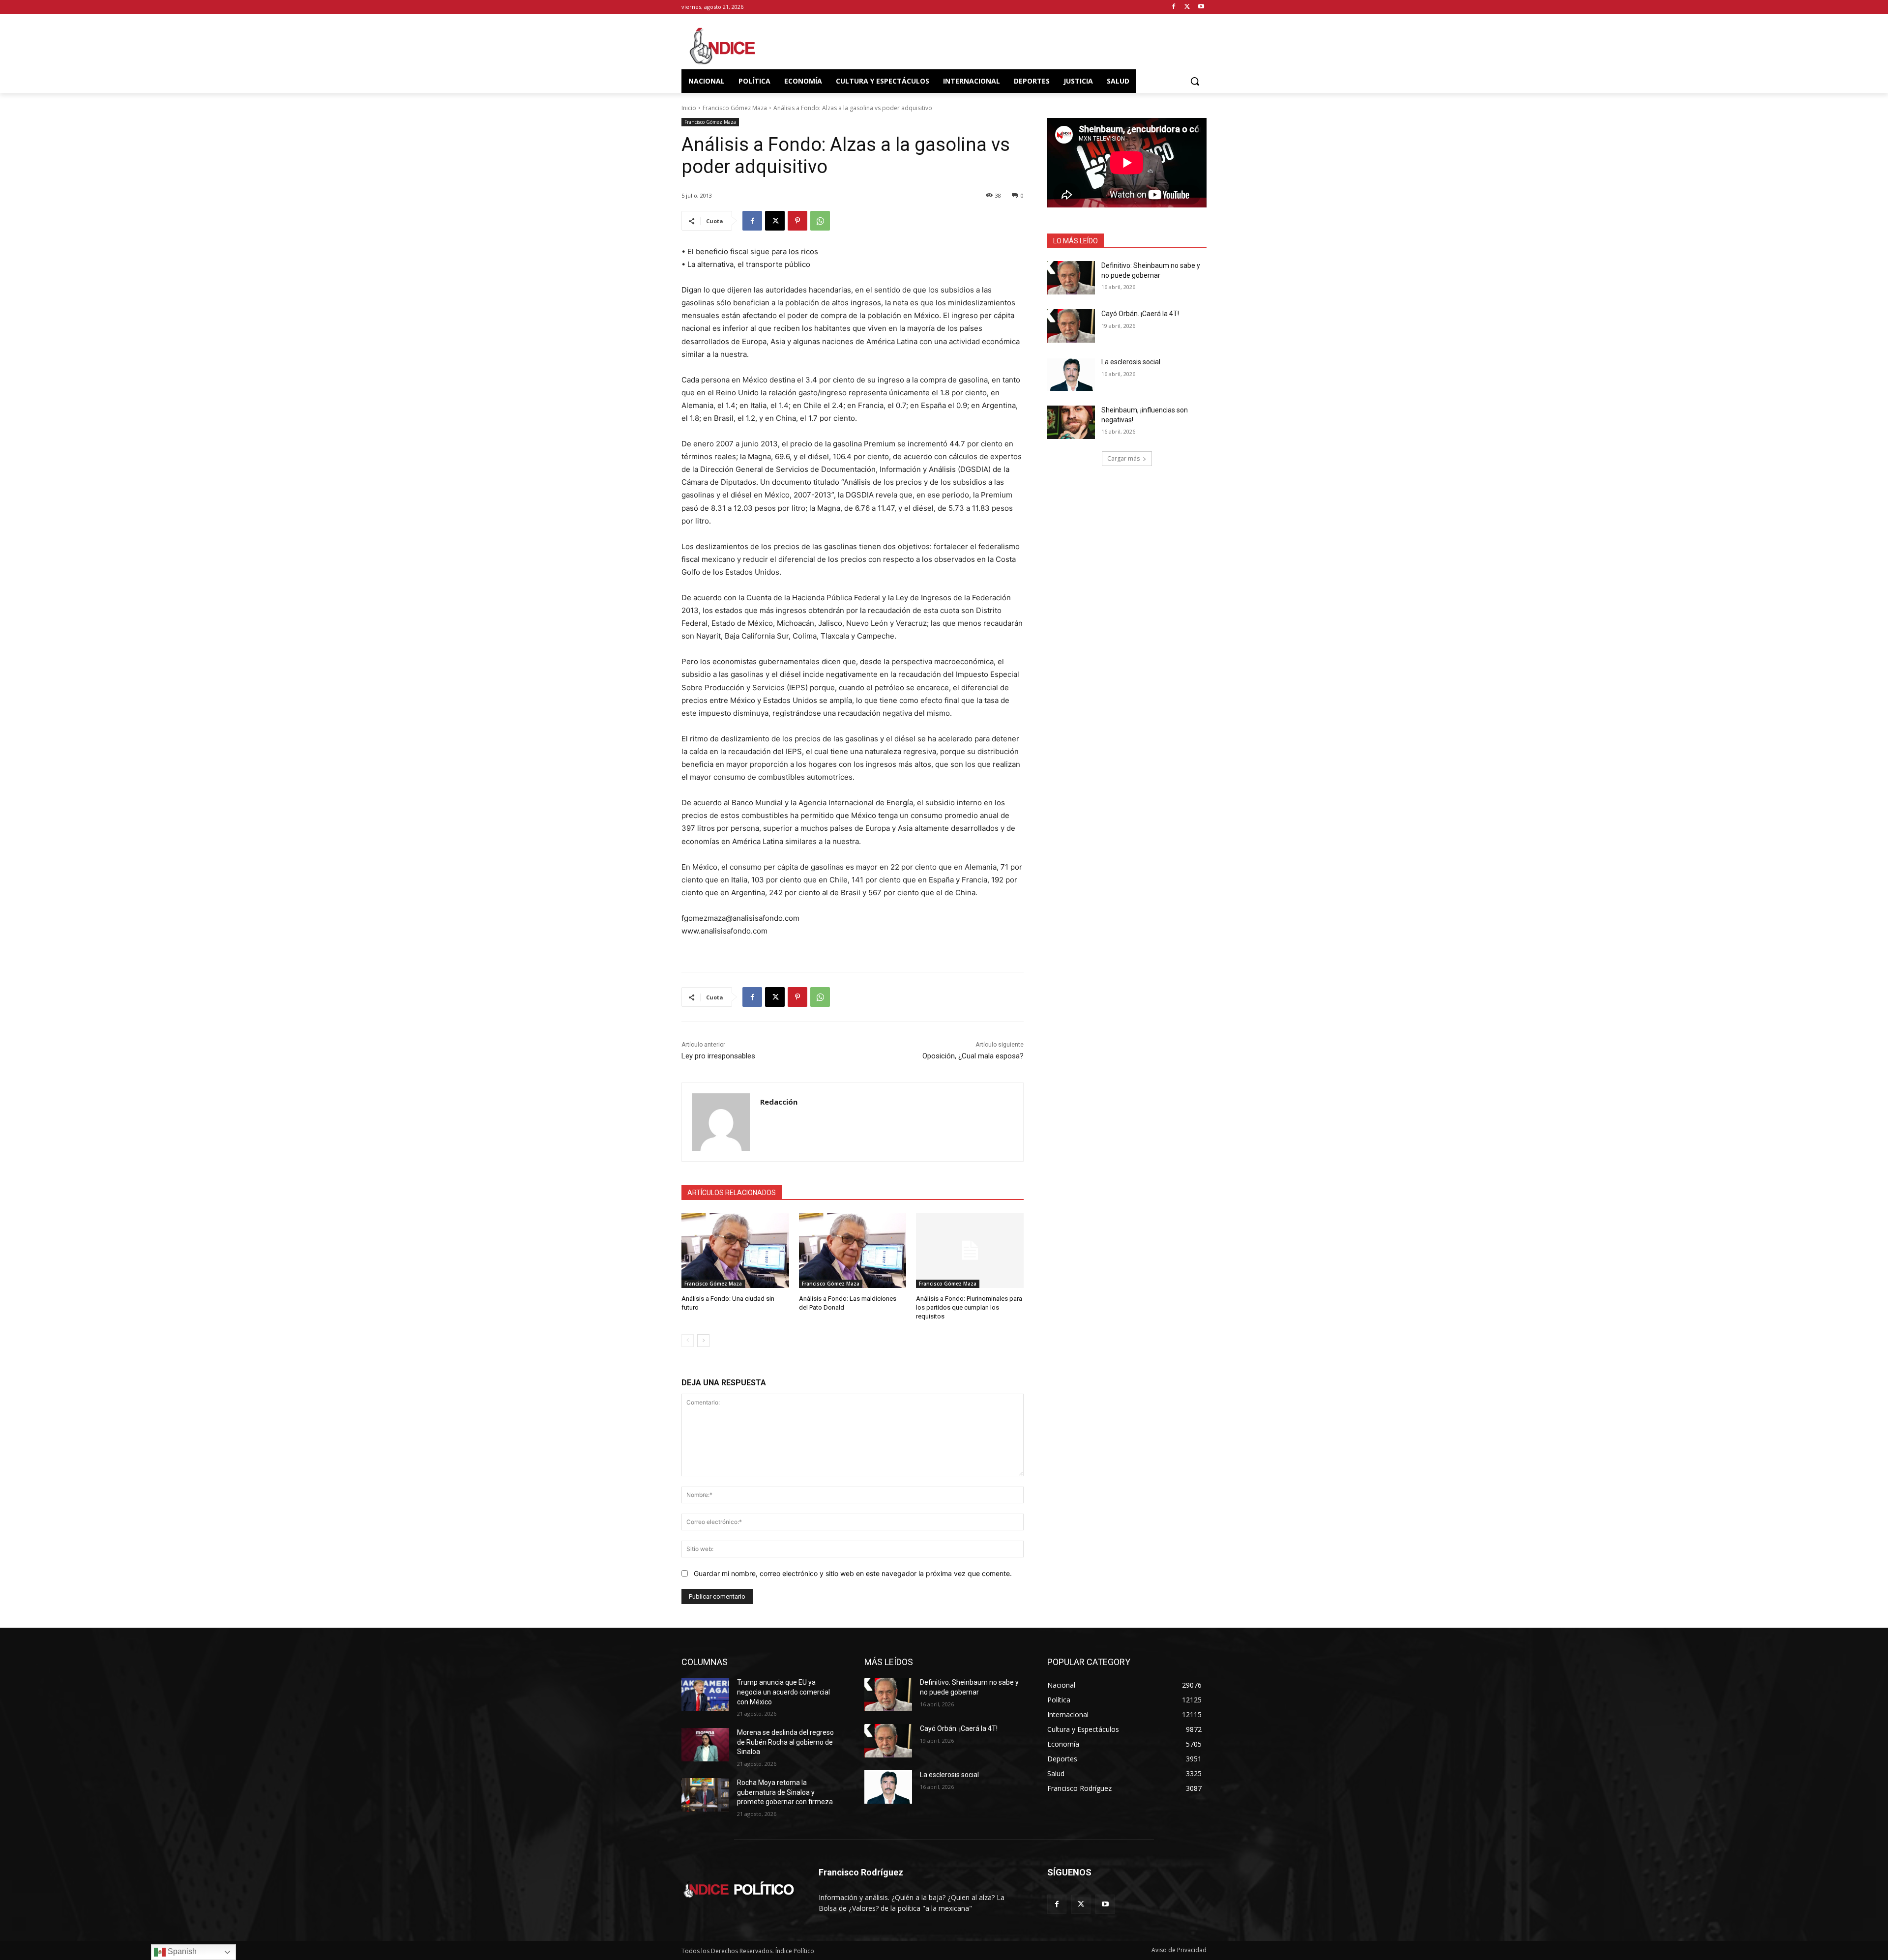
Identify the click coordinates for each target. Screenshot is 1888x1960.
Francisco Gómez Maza (735, 108)
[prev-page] (688, 1341)
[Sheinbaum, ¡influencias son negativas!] (1071, 422)
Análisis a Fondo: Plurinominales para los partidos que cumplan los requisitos (969, 1307)
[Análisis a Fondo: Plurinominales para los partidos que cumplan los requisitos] (970, 1250)
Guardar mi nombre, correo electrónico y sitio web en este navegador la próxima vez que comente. (853, 1573)
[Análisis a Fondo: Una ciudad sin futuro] (735, 1250)
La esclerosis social (1131, 362)
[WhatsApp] (820, 221)
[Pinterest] (797, 221)
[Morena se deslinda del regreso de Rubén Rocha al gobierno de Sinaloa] (705, 1745)
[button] (1195, 81)
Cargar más (1123, 458)
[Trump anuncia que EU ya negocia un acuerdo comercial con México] (705, 1695)
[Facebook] (1174, 7)
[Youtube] (1201, 7)
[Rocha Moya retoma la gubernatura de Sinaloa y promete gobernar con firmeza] (705, 1795)
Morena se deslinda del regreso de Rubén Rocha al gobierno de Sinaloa (785, 1742)
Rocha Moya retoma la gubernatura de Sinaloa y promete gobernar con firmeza (785, 1792)
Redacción (779, 1102)
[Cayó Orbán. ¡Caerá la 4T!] (1071, 326)
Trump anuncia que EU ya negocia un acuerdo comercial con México (783, 1692)
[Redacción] (721, 1122)
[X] (1187, 7)
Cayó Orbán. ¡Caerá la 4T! (1140, 314)
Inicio (689, 108)
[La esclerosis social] (1071, 374)
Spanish (181, 1951)
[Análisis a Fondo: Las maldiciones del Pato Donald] (853, 1250)
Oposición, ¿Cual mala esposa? (973, 1056)
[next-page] (703, 1341)
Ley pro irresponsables (718, 1056)
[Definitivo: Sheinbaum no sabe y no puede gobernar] (1071, 278)
